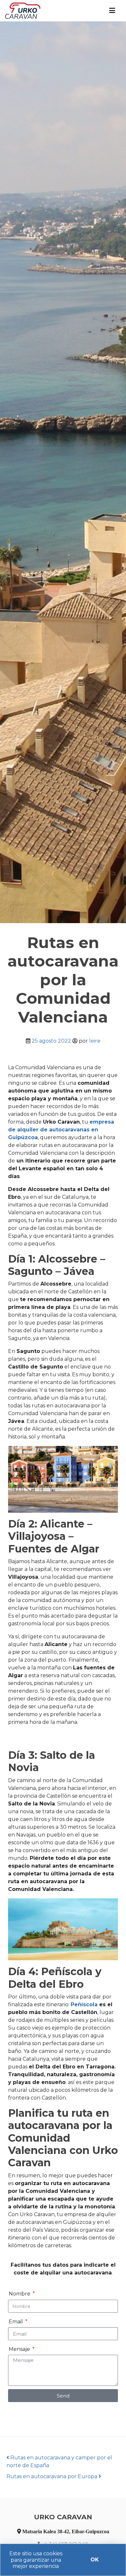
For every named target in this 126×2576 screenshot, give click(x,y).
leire (95, 1041)
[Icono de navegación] (112, 11)
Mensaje (20, 2349)
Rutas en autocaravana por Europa (52, 2476)
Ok (95, 2560)
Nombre (20, 2294)
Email (16, 2322)
